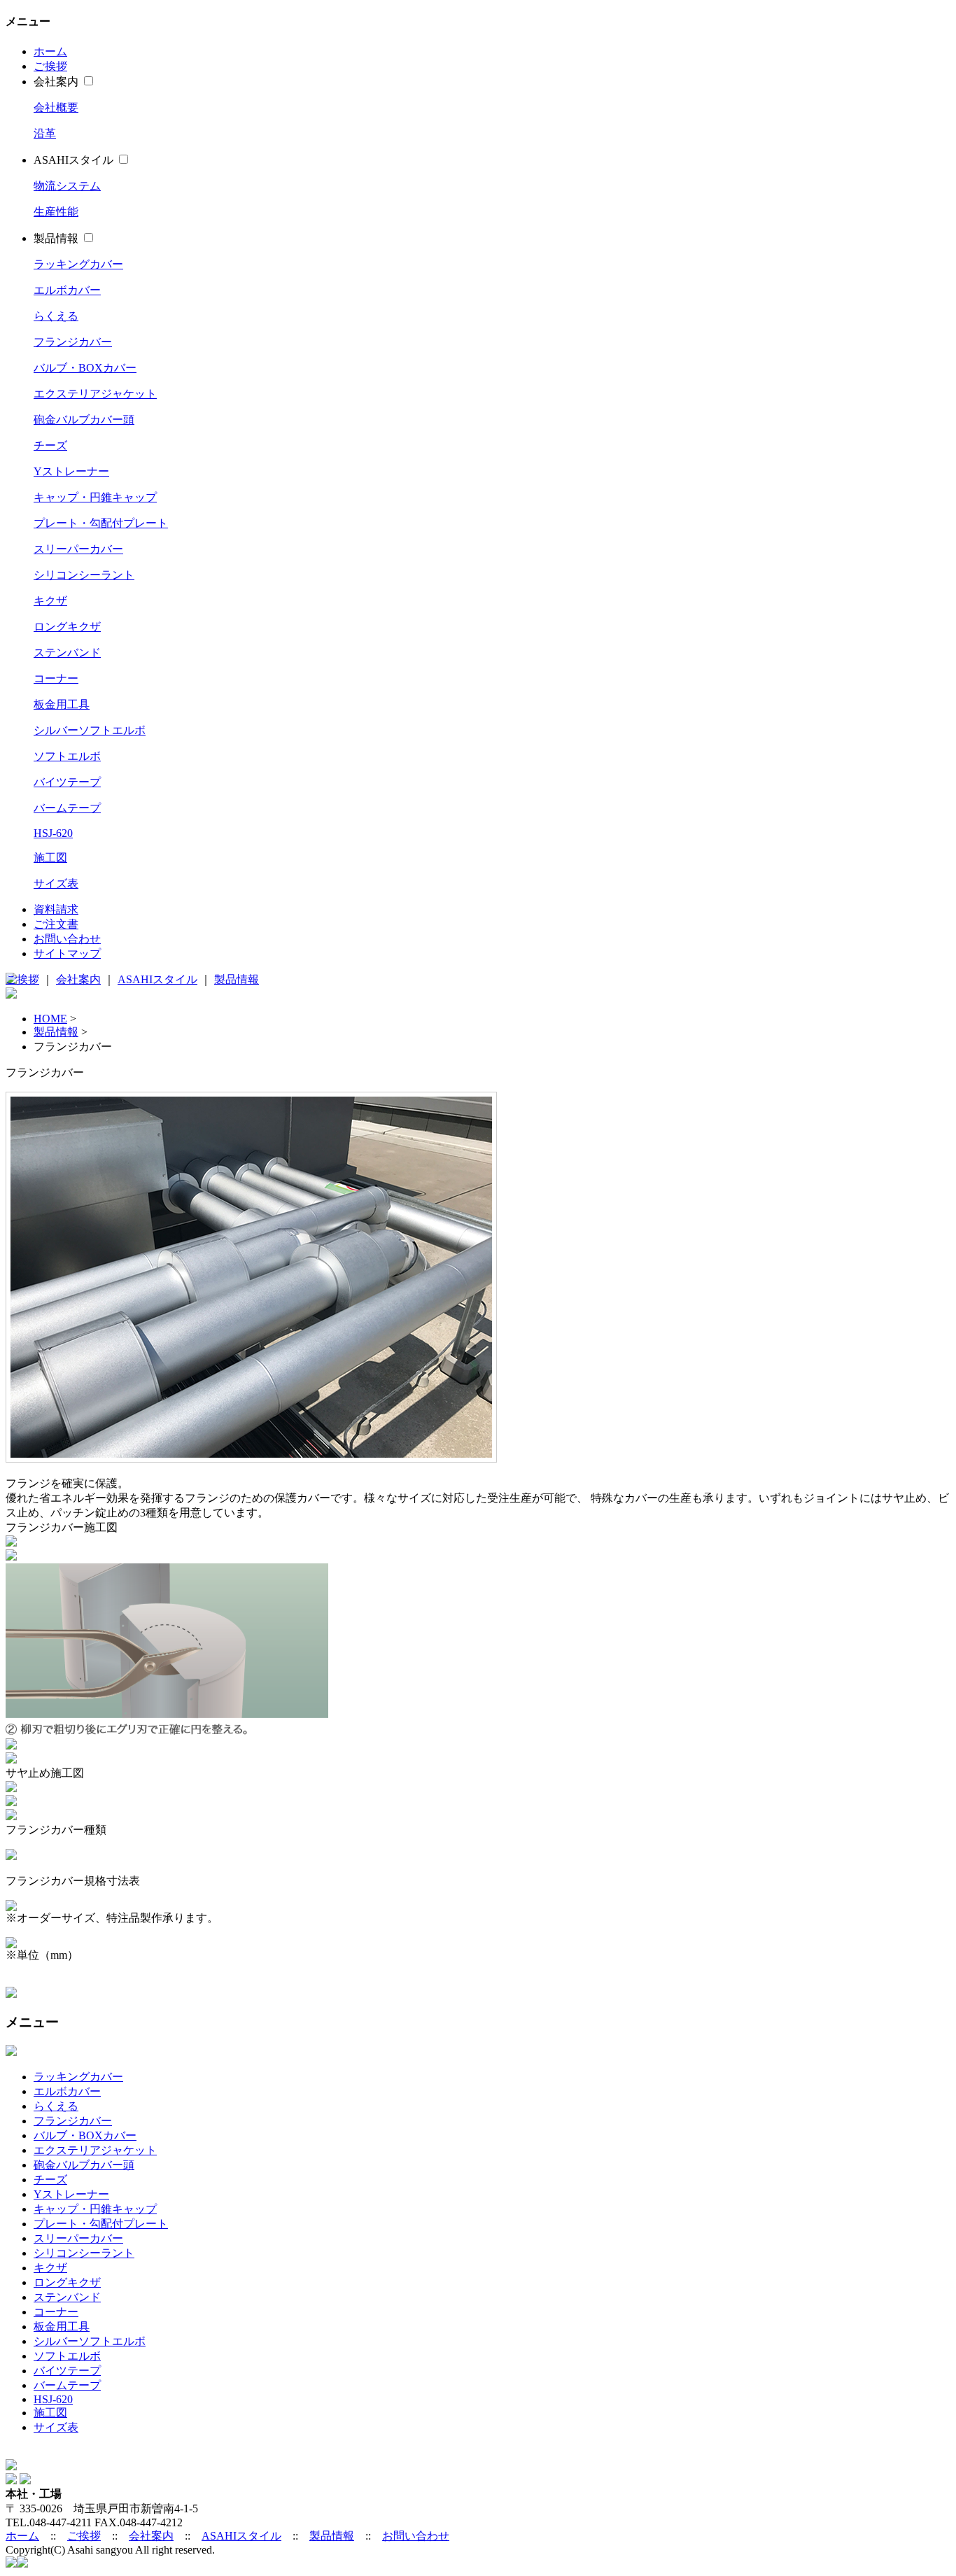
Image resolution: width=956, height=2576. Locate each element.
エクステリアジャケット (95, 394)
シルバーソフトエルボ (90, 730)
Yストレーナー (71, 471)
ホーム (50, 51)
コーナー (56, 678)
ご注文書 (56, 924)
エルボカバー (67, 290)
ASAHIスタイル (73, 160)
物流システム (67, 186)
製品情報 (56, 238)
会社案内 (56, 82)
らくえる (56, 316)
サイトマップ (67, 953)
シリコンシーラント (84, 575)
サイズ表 (56, 884)
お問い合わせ (67, 939)
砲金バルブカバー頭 (84, 420)
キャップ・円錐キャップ (95, 497)
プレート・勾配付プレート (101, 523)
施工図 (50, 858)
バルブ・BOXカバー (85, 368)
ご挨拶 (50, 66)
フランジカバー (73, 342)
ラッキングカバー (78, 264)
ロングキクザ (67, 627)
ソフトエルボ (67, 756)
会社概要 (56, 107)
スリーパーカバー (78, 549)
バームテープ (67, 808)
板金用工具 (62, 704)
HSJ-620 (53, 833)
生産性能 (56, 212)
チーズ (50, 445)
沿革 (45, 133)
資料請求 (56, 909)
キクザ (50, 601)
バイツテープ (67, 782)
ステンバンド (67, 653)
